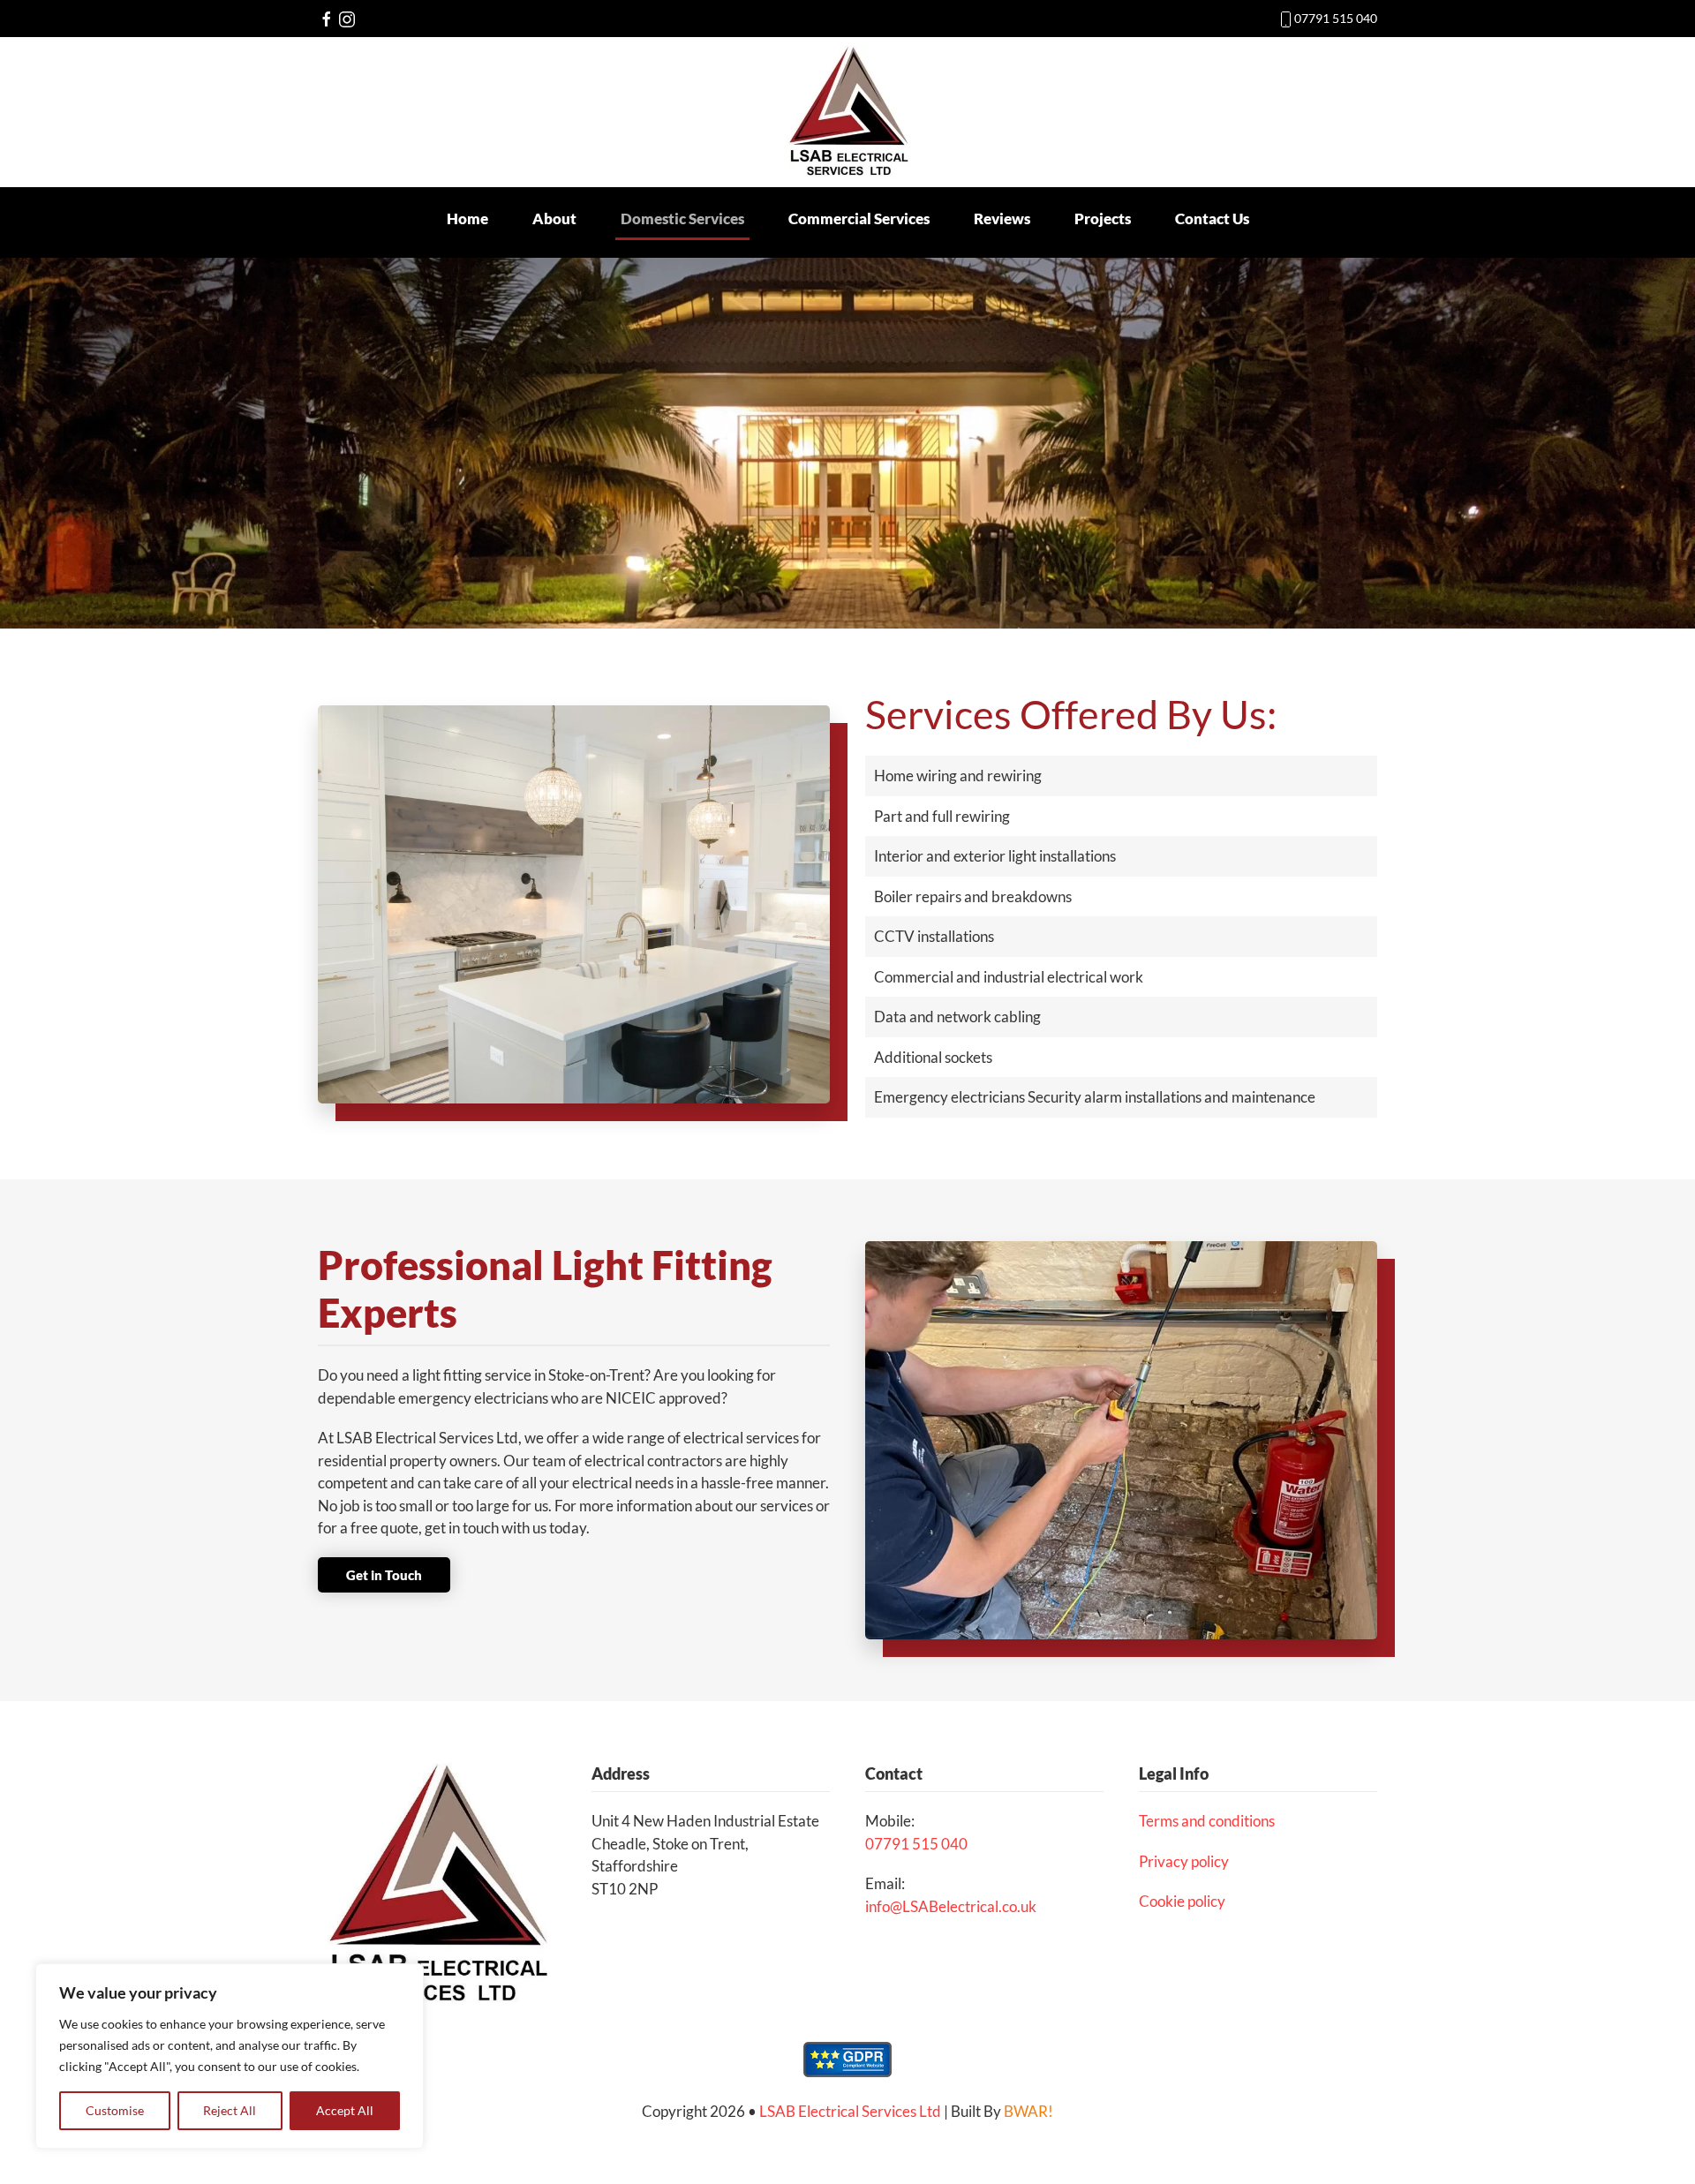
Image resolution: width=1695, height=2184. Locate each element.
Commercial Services (859, 218)
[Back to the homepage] (848, 112)
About (554, 218)
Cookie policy (1182, 1901)
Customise (115, 2110)
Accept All (345, 2110)
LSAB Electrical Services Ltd (850, 2111)
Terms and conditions (1207, 1821)
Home (467, 218)
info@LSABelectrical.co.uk (951, 1906)
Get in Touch (384, 1575)
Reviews (1002, 218)
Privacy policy (1184, 1861)
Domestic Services (682, 218)
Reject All (230, 2110)
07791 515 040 (1336, 18)
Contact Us (1212, 218)
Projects (1103, 218)
